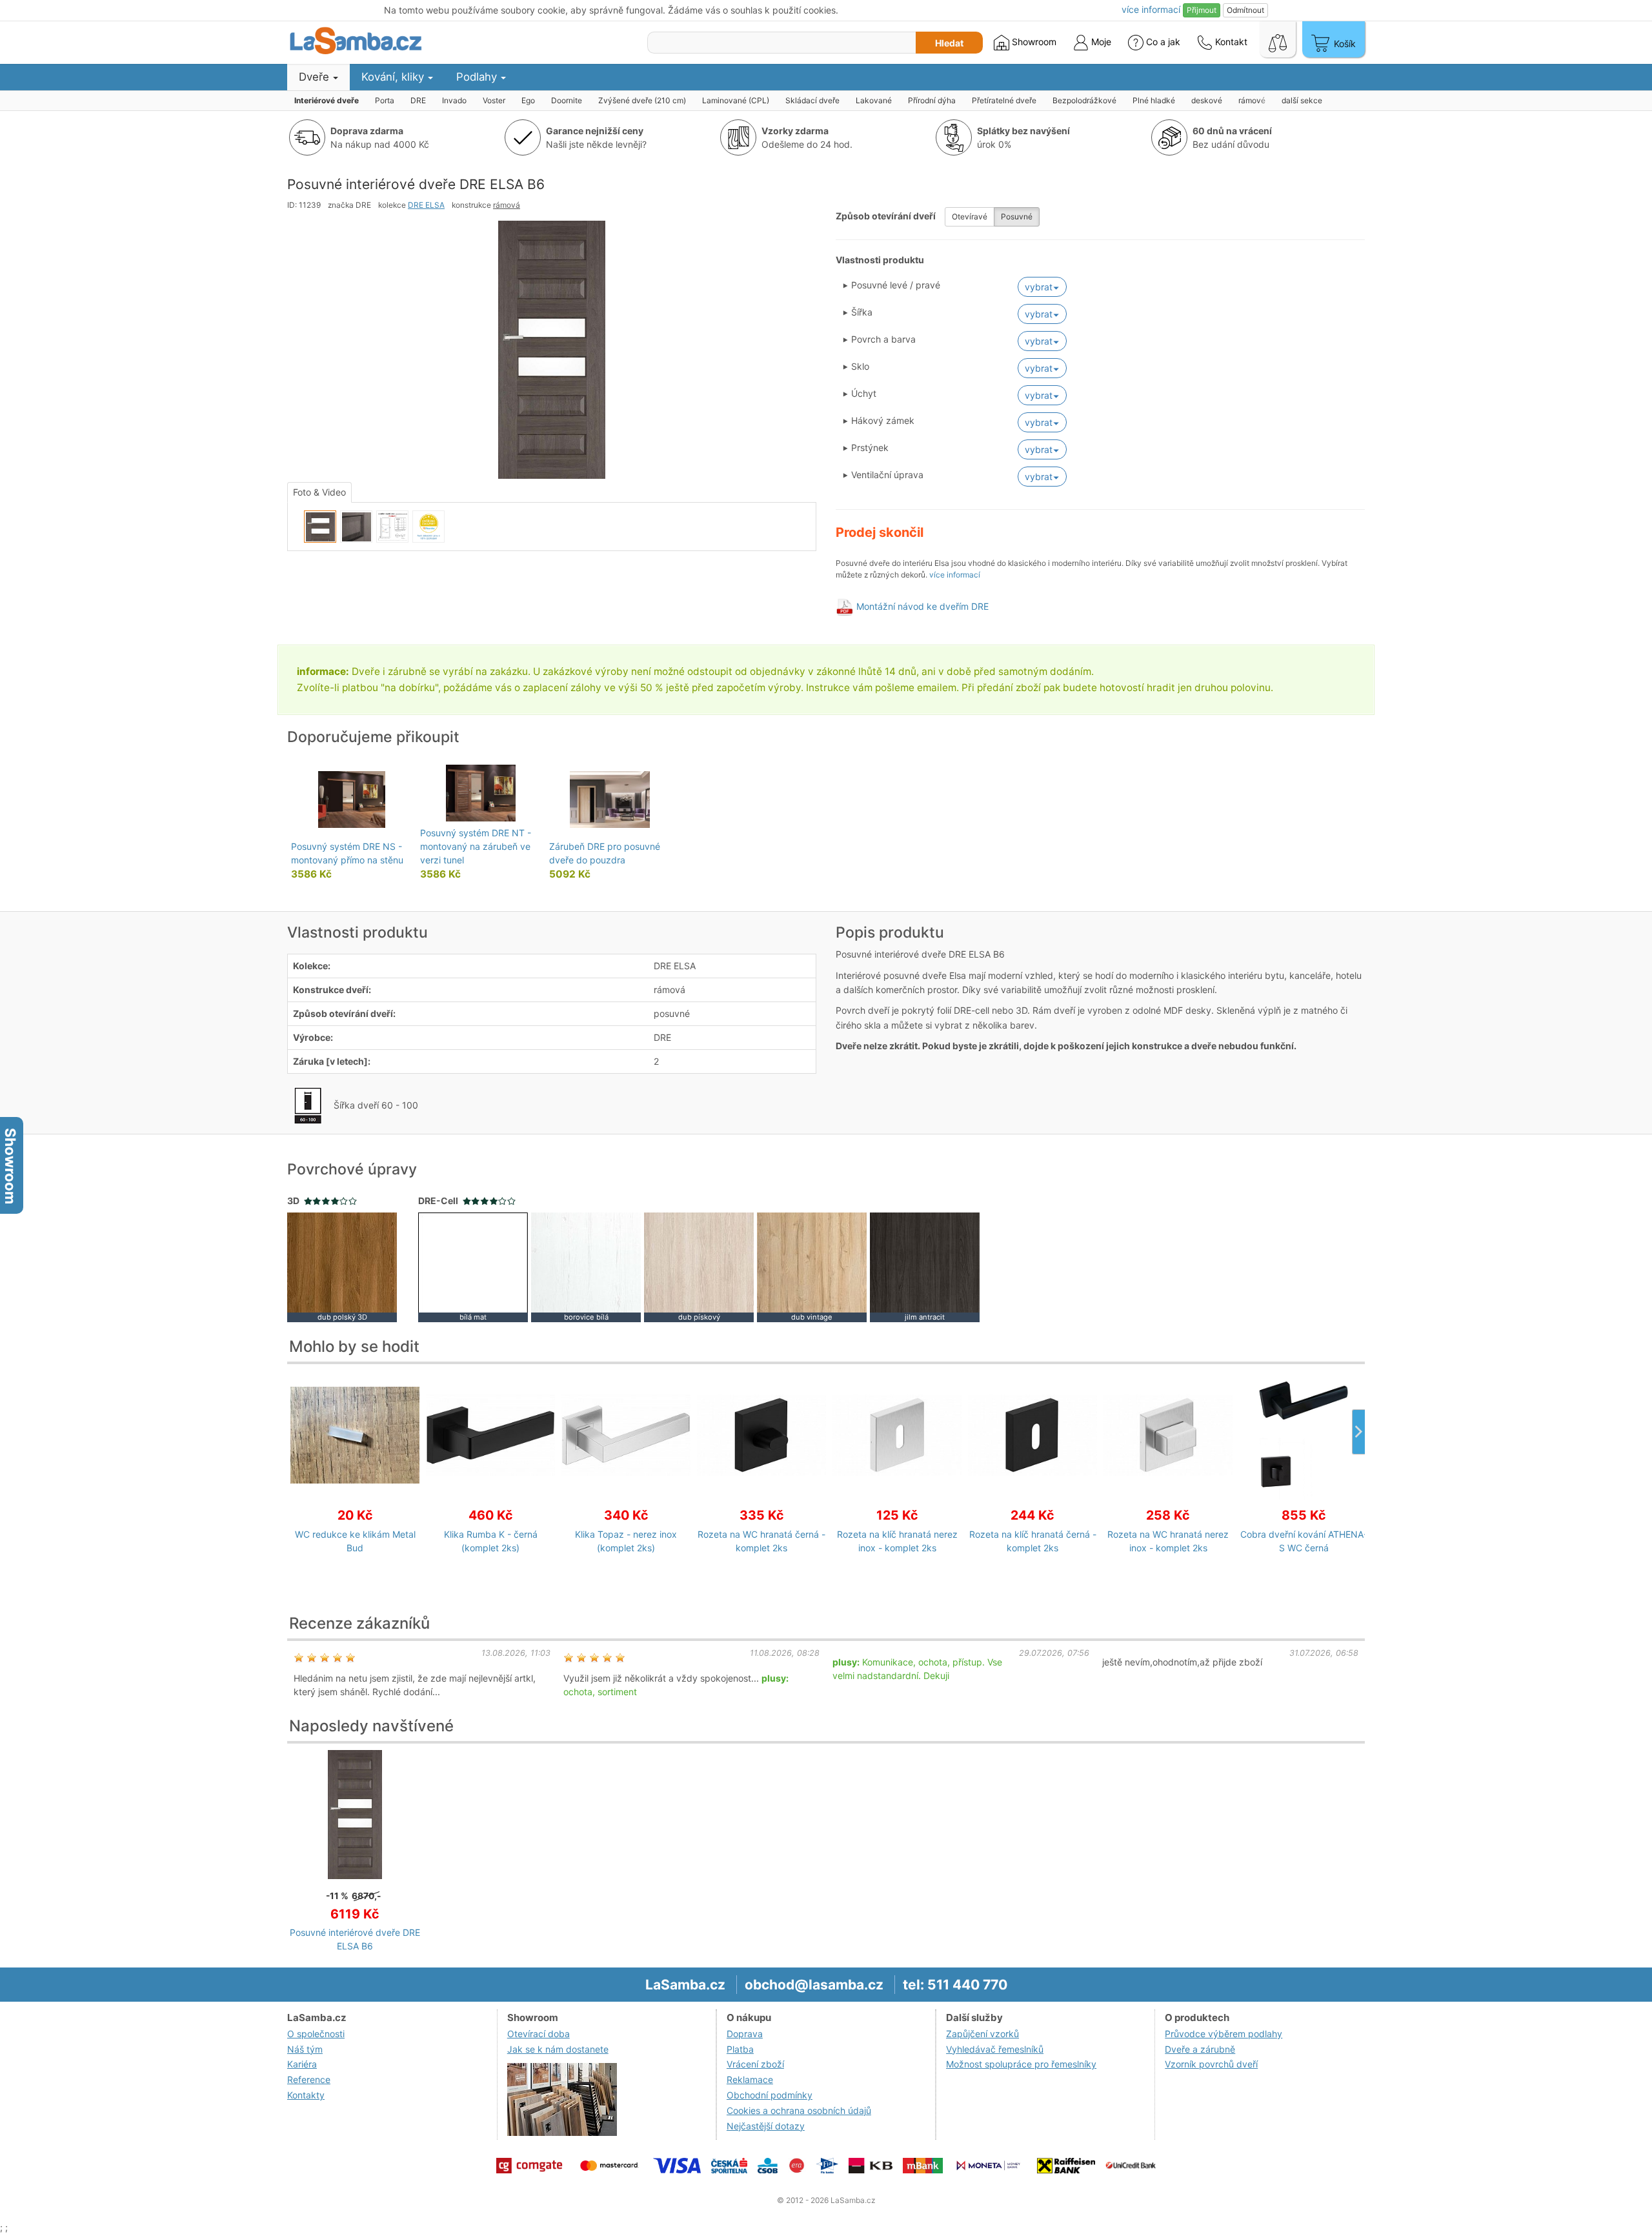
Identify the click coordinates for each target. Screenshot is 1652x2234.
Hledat (949, 43)
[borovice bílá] (586, 1266)
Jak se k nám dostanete (558, 2049)
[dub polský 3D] (342, 1266)
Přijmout (1202, 10)
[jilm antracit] (925, 1266)
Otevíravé (970, 216)
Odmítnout (1245, 10)
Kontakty (306, 2095)
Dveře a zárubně (1200, 2049)
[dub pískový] (699, 1266)
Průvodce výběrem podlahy (1224, 2034)
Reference (309, 2079)
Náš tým (305, 2049)
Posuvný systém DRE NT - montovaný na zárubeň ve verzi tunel (476, 846)
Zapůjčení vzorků (982, 2034)
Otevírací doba (539, 2034)
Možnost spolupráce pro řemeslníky (1021, 2064)
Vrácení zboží (755, 2064)
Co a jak (1163, 42)
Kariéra (302, 2064)
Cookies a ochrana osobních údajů (799, 2110)
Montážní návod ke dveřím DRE (922, 606)
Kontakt (1230, 42)
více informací (955, 575)
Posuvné (1017, 216)
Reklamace (750, 2079)
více (1151, 9)
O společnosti (316, 2034)
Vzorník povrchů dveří (1211, 2064)
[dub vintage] (812, 1266)
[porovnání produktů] (1278, 39)
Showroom (1033, 42)
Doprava (745, 2034)
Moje (1100, 42)
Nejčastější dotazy (766, 2126)
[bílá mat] (473, 1266)
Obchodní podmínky (770, 2095)
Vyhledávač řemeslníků (995, 2049)
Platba (740, 2049)
